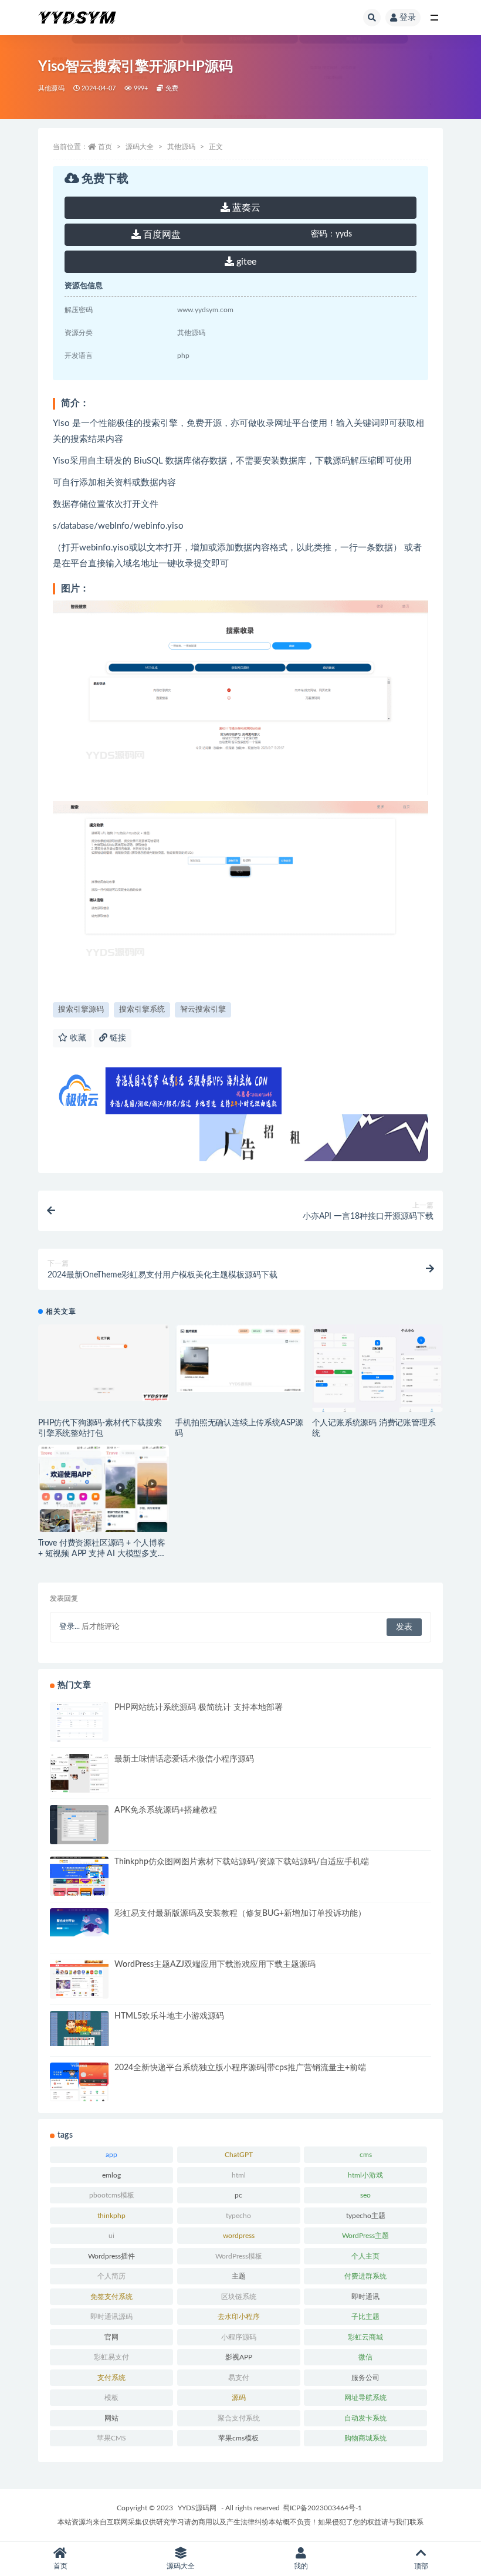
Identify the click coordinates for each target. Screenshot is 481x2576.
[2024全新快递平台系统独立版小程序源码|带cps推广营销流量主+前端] (79, 2087)
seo (365, 2195)
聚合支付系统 (239, 2418)
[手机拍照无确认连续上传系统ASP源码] (240, 1358)
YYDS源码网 (197, 2508)
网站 (111, 2418)
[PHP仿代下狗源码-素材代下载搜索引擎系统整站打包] (104, 1363)
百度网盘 (161, 235)
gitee (245, 262)
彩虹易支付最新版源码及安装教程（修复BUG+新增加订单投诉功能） (240, 1914)
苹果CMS (111, 2438)
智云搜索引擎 (203, 1010)
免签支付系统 (111, 2297)
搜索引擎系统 (142, 1010)
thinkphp (111, 2216)
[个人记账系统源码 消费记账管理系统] (377, 1369)
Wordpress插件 (111, 2256)
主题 (239, 2276)
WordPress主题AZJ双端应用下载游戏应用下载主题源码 (215, 1965)
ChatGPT (239, 2155)
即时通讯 (365, 2297)
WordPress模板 (239, 2256)
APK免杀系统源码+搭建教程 (166, 1810)
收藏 (77, 1038)
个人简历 (111, 2276)
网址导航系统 (365, 2398)
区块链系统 (239, 2297)
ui (111, 2236)
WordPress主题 (365, 2236)
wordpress (239, 2236)
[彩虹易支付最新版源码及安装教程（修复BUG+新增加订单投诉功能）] (79, 1922)
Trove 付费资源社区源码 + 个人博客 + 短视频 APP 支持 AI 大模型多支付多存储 (102, 1554)
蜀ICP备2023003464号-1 (322, 2508)
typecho (238, 2216)
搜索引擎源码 (81, 1010)
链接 (117, 1038)
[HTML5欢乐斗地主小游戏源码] (79, 2029)
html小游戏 (365, 2175)
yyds (331, 234)
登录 (408, 18)
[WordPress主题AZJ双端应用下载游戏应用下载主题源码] (79, 1979)
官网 (111, 2337)
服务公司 (365, 2378)
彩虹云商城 (365, 2337)
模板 (111, 2398)
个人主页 (365, 2256)
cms (366, 2155)
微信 (365, 2357)
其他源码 (51, 88)
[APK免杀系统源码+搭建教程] (79, 1825)
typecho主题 (366, 2216)
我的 (301, 2566)
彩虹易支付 (111, 2357)
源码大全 (140, 147)
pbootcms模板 (112, 2195)
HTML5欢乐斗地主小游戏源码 (169, 2016)
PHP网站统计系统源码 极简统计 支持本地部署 (199, 1708)
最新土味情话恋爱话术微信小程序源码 (184, 1759)
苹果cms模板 (238, 2438)
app (111, 2155)
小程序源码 (239, 2337)
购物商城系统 (365, 2438)
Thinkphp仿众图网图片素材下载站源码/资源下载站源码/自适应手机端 (242, 1862)
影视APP (239, 2357)
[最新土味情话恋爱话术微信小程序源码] (79, 1775)
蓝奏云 (245, 208)
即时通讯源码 (111, 2317)
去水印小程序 (239, 2317)
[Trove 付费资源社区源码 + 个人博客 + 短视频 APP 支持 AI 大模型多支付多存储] (104, 1516)
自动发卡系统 (365, 2418)
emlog (111, 2175)
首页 (105, 147)
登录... (70, 1627)
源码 (239, 2398)
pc (238, 2195)
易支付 (239, 2378)
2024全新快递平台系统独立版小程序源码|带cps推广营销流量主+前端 (240, 2068)
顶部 (421, 2566)
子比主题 (365, 2317)
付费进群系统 (365, 2276)
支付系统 (111, 2378)
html (239, 2175)
